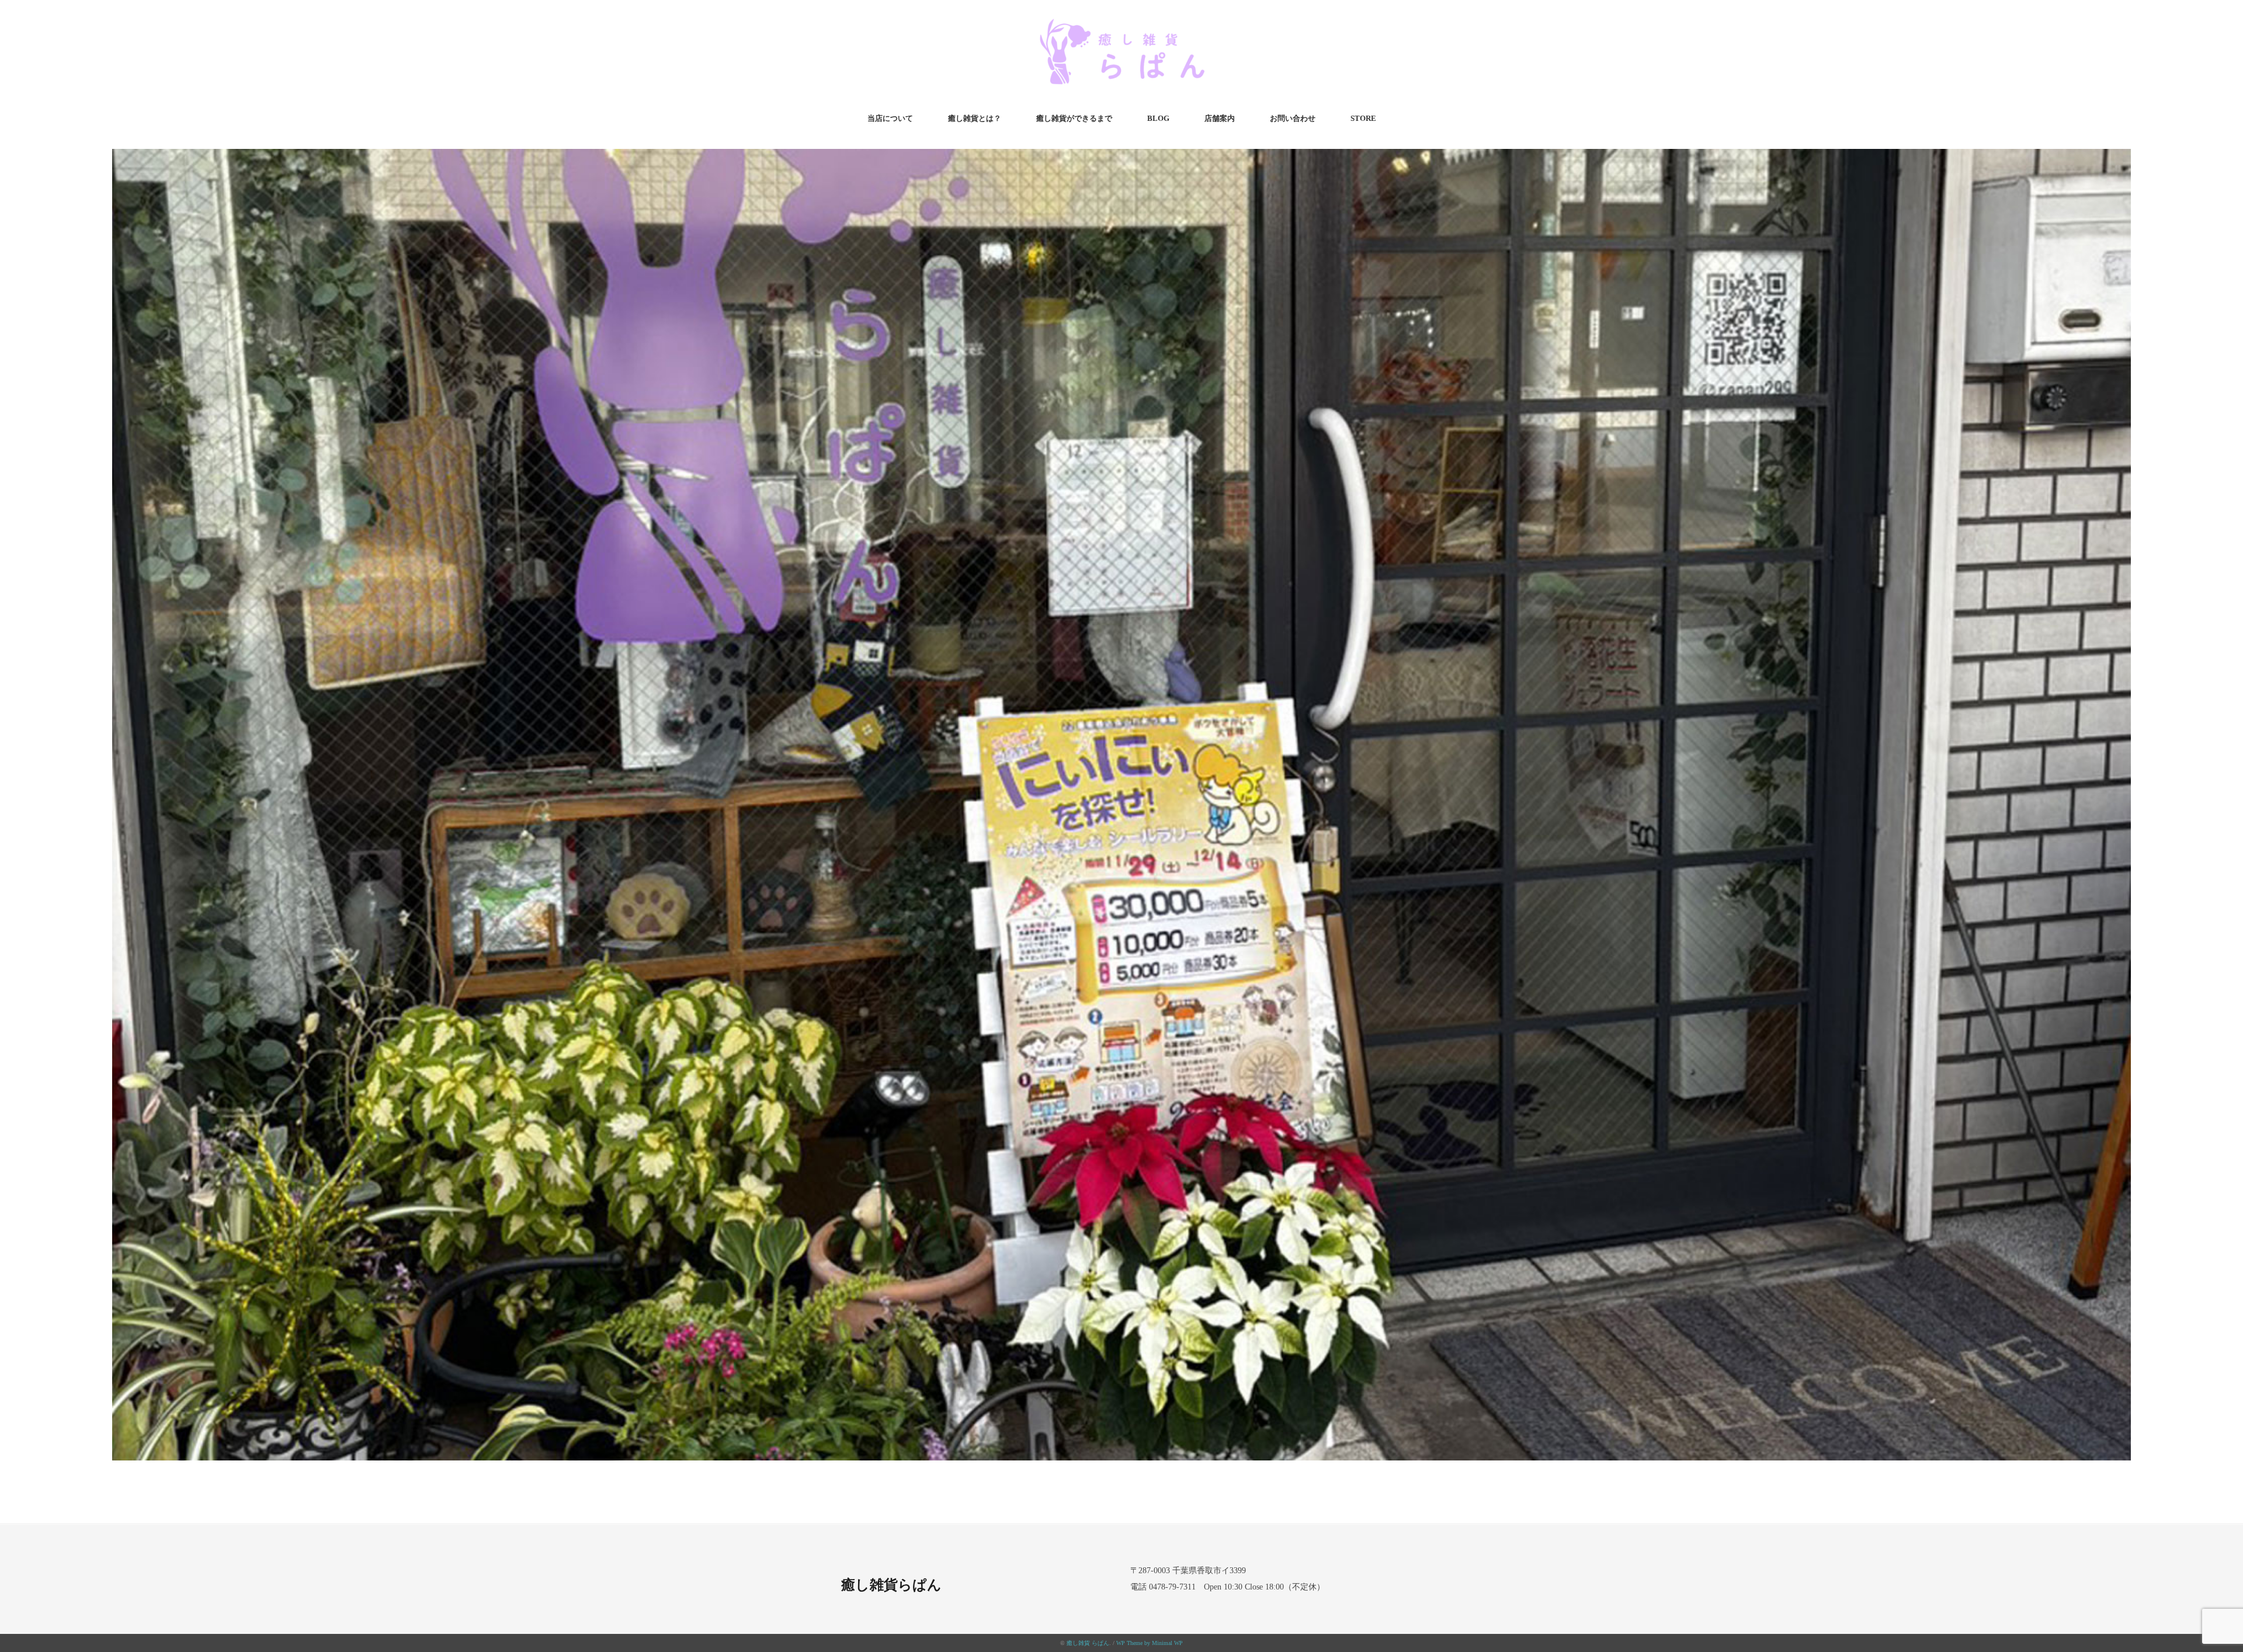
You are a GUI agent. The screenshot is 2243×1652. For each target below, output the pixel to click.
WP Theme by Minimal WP (1150, 1643)
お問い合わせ (1293, 118)
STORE (1363, 118)
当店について (890, 118)
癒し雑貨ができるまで (1074, 118)
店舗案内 (1220, 118)
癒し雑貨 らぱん (1088, 1643)
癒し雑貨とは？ (975, 118)
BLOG (1158, 118)
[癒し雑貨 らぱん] (1121, 25)
